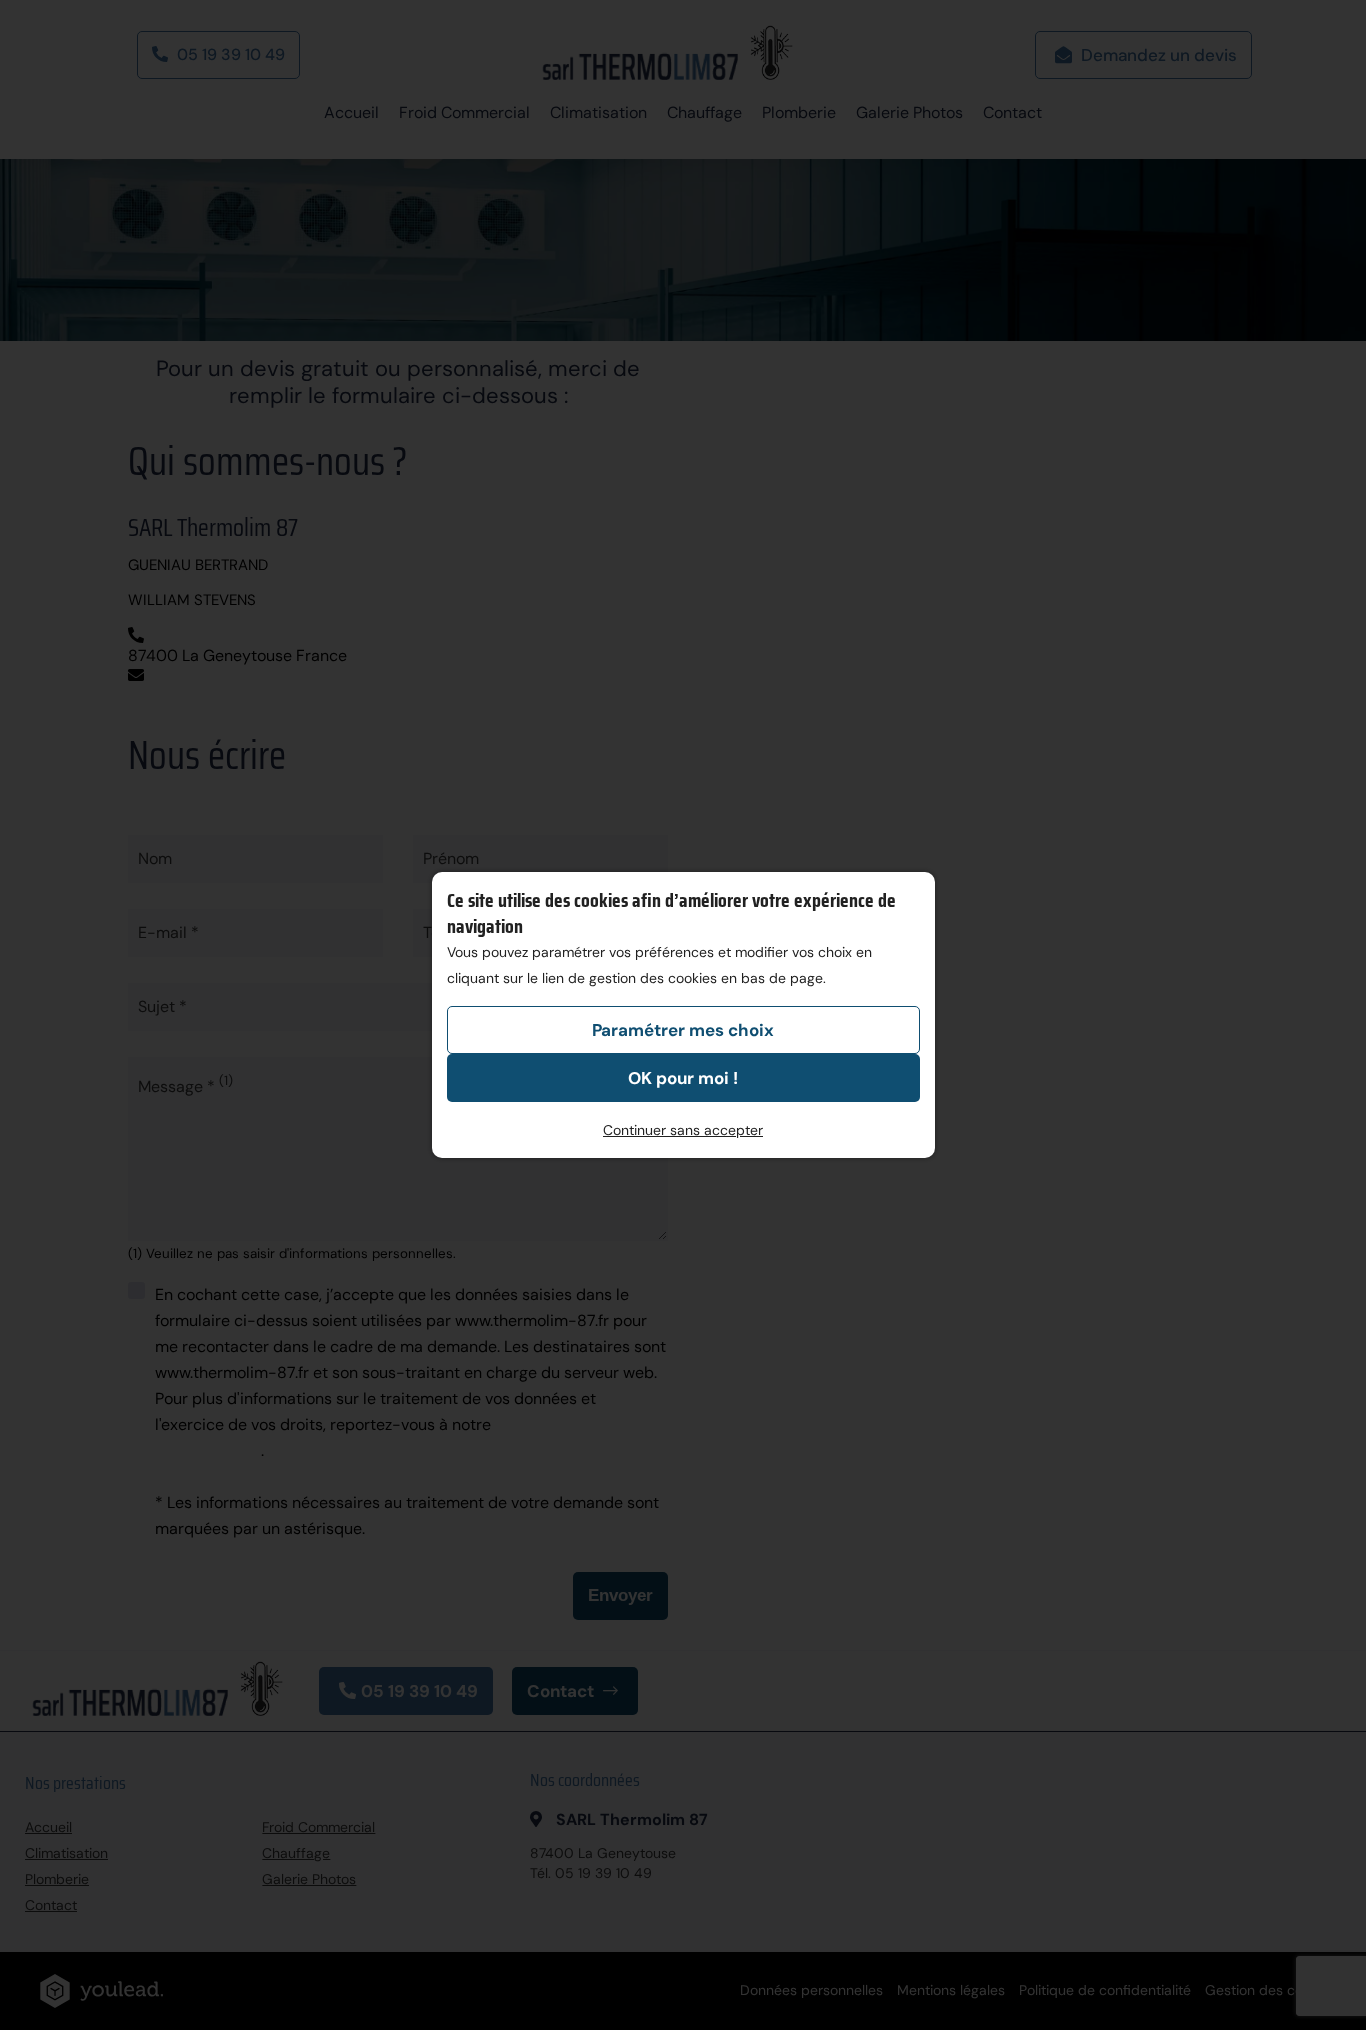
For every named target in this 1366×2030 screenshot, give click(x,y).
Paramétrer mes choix (683, 1030)
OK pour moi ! (683, 1078)
